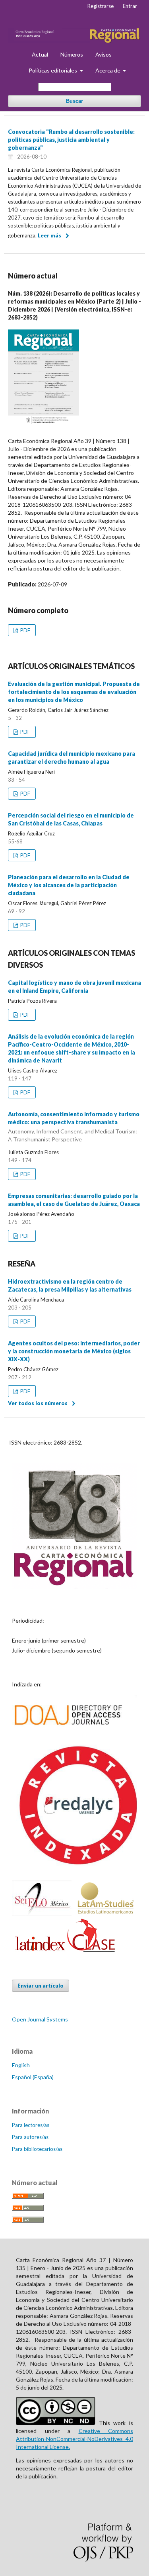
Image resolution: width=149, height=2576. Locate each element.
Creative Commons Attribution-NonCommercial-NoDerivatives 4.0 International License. (74, 2439)
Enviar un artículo (41, 1986)
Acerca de (108, 70)
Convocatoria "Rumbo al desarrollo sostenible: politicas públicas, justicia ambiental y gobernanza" (71, 140)
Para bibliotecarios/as (37, 2149)
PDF (25, 630)
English (21, 2065)
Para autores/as (30, 2137)
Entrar (130, 6)
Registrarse (101, 6)
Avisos (104, 54)
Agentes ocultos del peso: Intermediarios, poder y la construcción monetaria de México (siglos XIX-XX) (74, 1351)
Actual (40, 54)
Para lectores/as (31, 2125)
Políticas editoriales (53, 70)
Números (72, 54)
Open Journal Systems (40, 2019)
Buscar (74, 101)
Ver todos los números (38, 1403)
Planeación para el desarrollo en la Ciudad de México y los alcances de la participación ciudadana (69, 885)
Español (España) (33, 2077)
